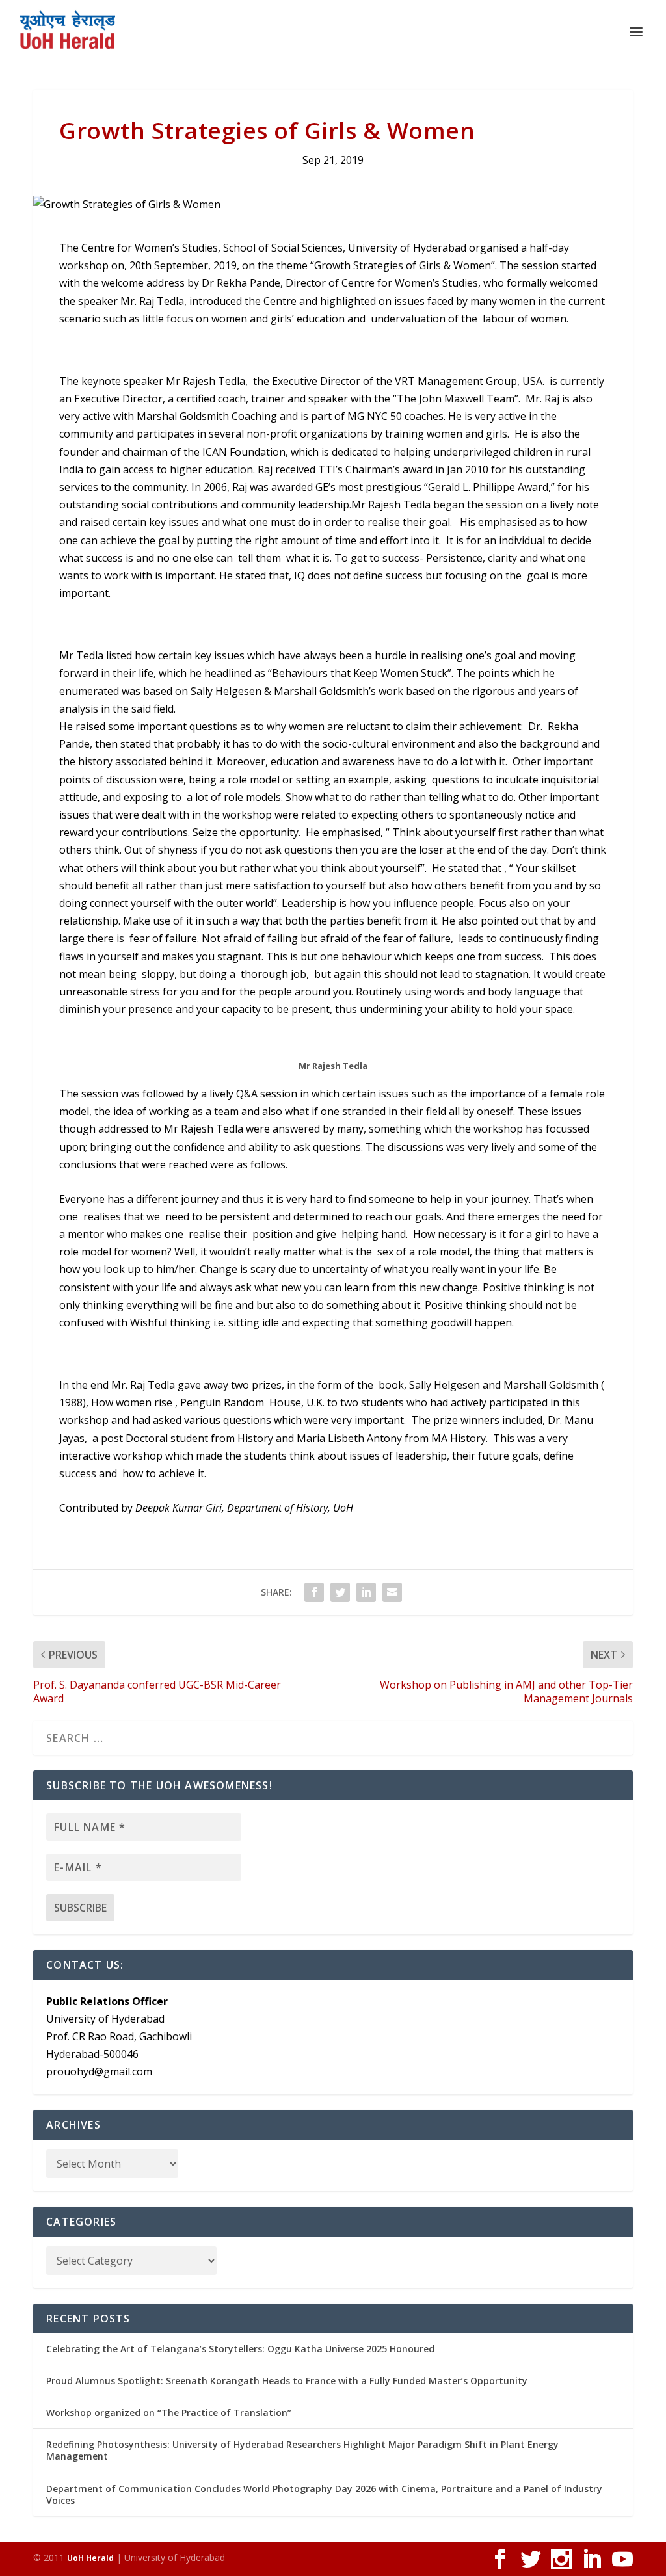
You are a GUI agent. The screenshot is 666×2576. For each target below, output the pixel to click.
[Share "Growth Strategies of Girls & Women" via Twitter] (340, 1592)
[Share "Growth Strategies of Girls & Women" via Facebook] (314, 1592)
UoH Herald (90, 2558)
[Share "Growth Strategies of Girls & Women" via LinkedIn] (366, 1592)
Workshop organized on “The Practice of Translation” (169, 2412)
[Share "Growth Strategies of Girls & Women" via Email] (392, 1592)
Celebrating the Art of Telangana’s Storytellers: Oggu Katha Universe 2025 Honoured (240, 2349)
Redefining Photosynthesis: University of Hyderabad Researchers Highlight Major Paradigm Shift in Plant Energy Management (302, 2450)
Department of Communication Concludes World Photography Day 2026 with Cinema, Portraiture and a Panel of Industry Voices (324, 2494)
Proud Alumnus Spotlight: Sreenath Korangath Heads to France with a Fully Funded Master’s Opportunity (287, 2381)
